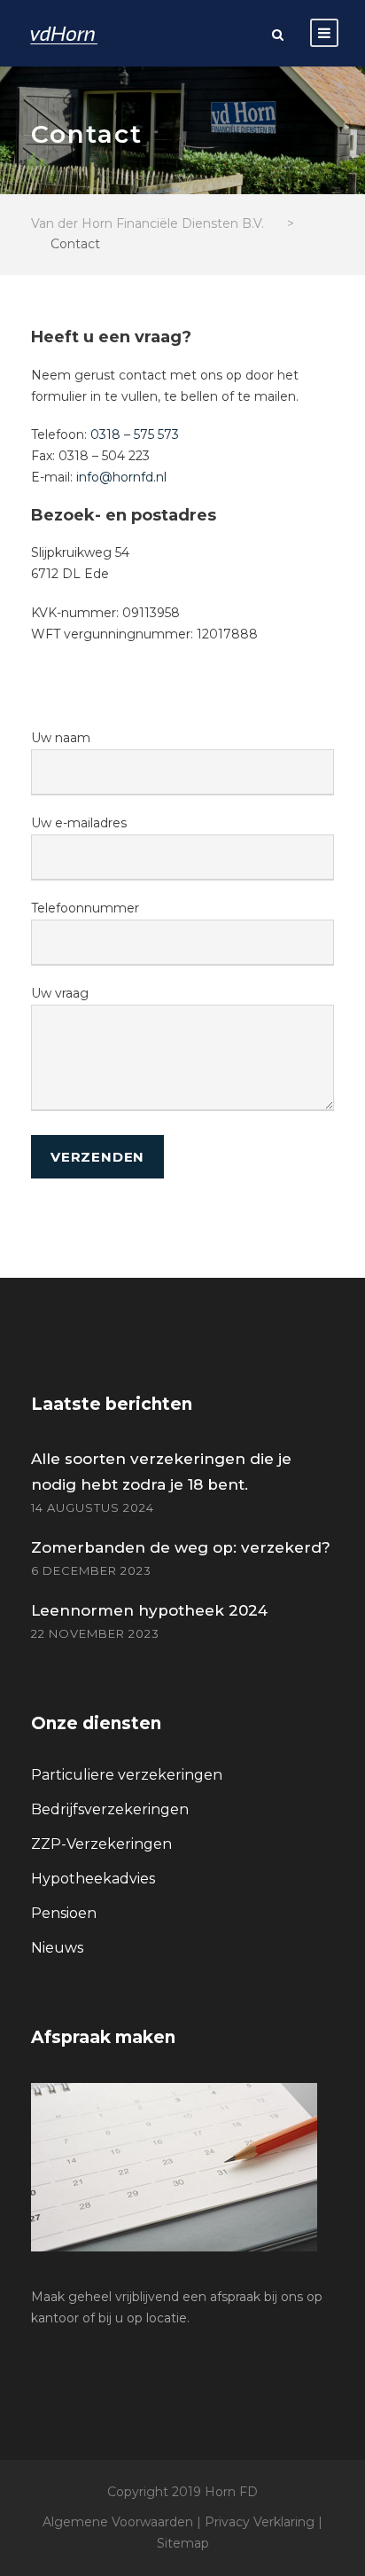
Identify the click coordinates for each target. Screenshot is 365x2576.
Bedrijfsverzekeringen (110, 1809)
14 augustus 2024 (93, 1507)
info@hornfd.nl (121, 477)
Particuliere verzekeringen (127, 1775)
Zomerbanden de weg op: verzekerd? (181, 1547)
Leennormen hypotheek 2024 (149, 1610)
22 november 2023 (95, 1633)
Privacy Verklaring (260, 2522)
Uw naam (61, 738)
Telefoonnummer (85, 908)
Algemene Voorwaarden (118, 2522)
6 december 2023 (91, 1570)
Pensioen (64, 1913)
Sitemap (183, 2543)
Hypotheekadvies (93, 1879)
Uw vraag (60, 993)
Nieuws (57, 1948)
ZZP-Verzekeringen (101, 1844)
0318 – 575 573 (135, 435)
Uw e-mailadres (79, 823)
